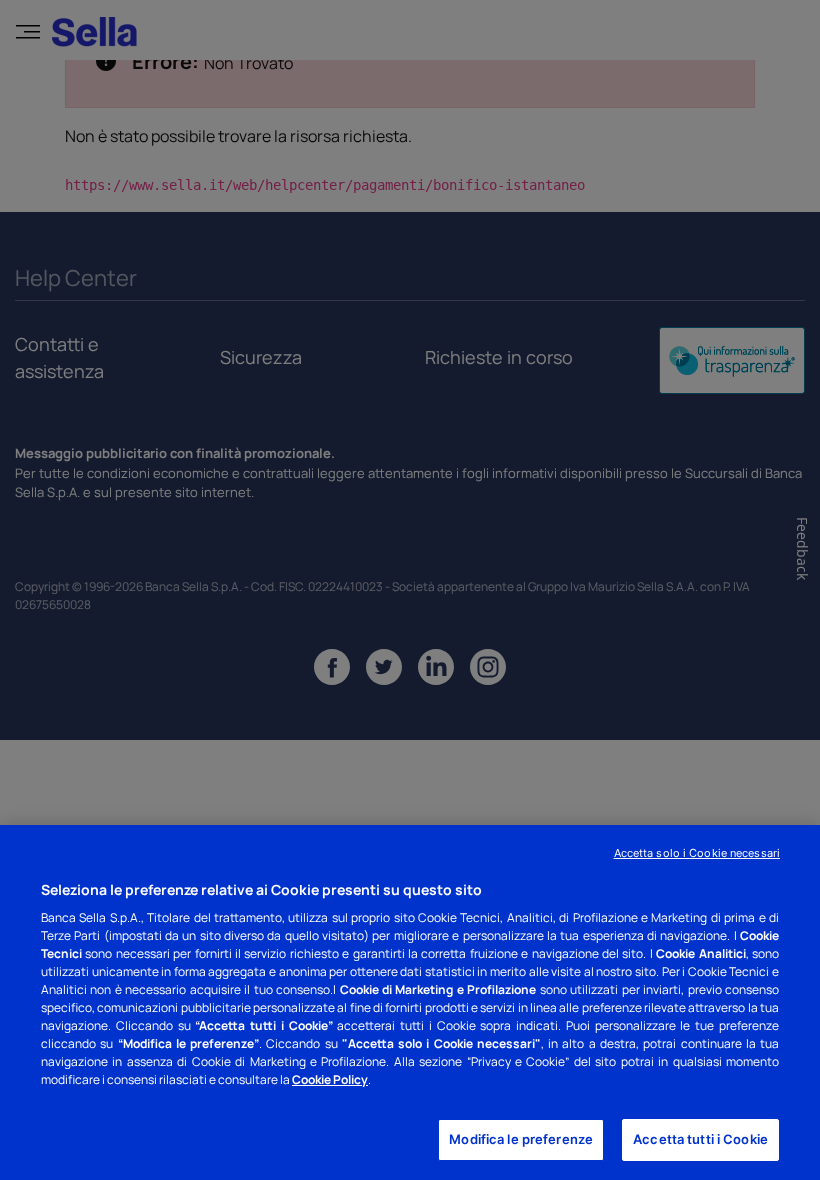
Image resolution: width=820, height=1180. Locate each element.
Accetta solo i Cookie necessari (697, 853)
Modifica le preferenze (521, 1139)
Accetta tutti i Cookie (700, 1139)
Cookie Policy (330, 1079)
